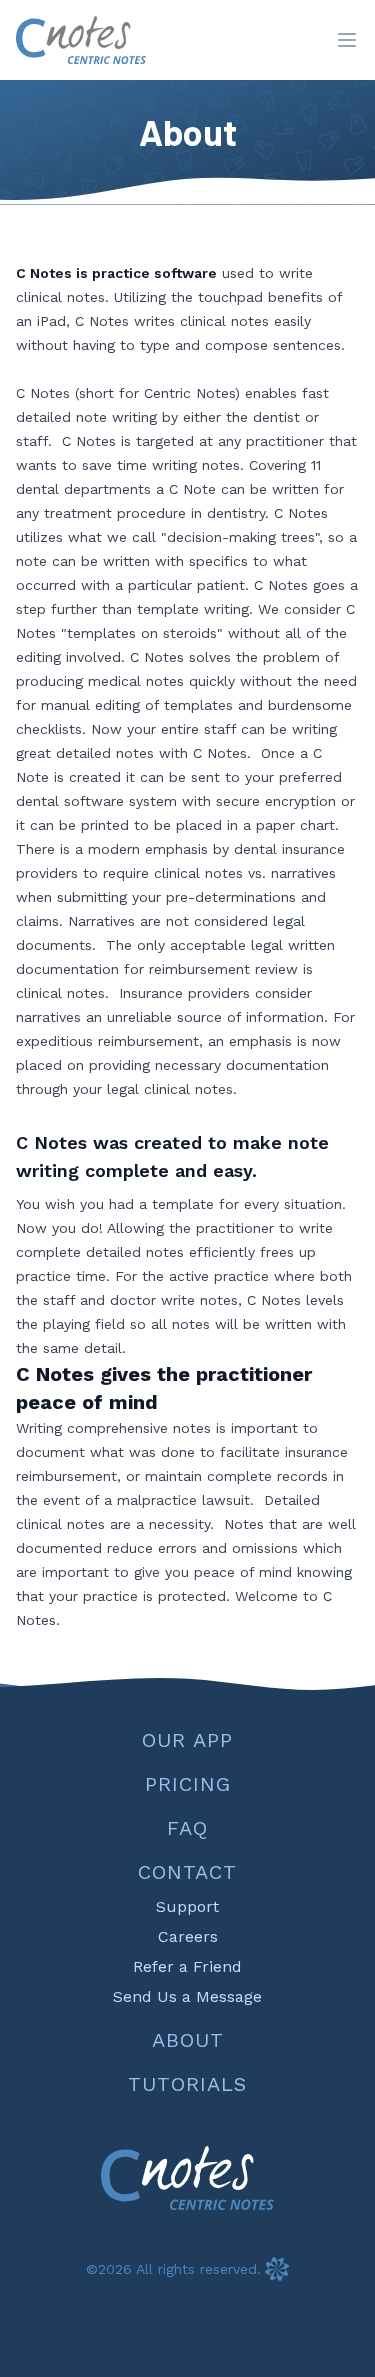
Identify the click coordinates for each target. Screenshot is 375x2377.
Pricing (188, 1784)
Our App (187, 1740)
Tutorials (187, 2084)
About (188, 2040)
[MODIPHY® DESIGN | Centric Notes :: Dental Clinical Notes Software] (277, 2269)
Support (187, 1906)
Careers (188, 1936)
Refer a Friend (187, 1966)
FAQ (187, 1828)
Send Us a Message (187, 1996)
